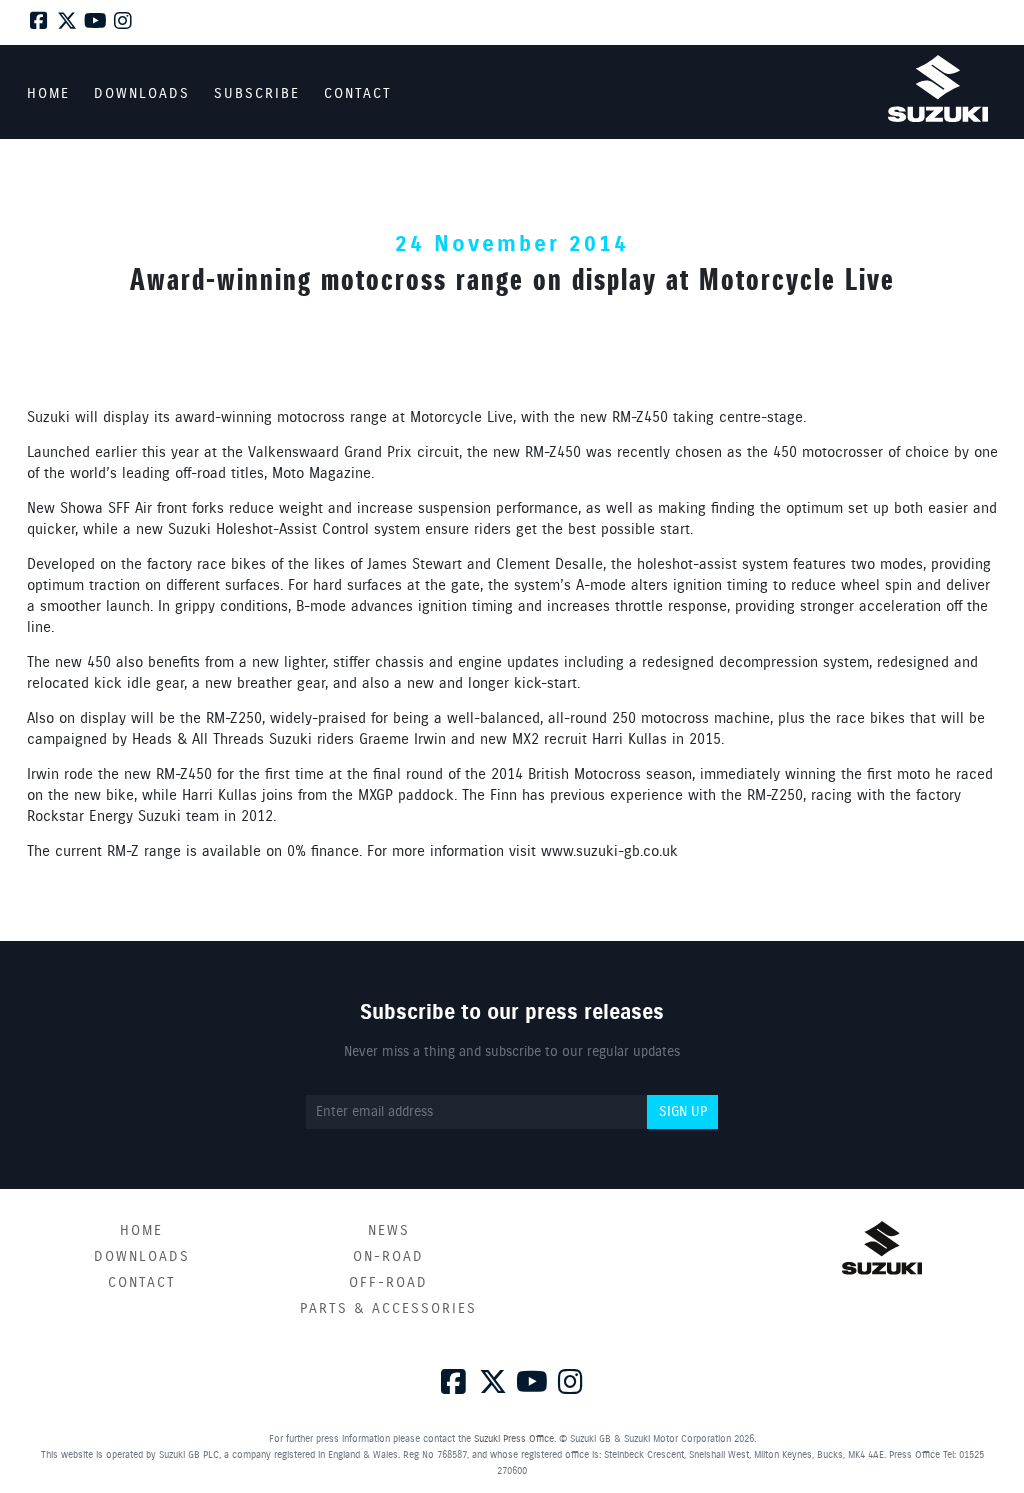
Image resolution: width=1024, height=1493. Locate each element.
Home (141, 1231)
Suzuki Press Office (514, 1439)
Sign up (683, 1112)
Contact (142, 1283)
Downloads (142, 1257)
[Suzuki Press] (938, 88)
